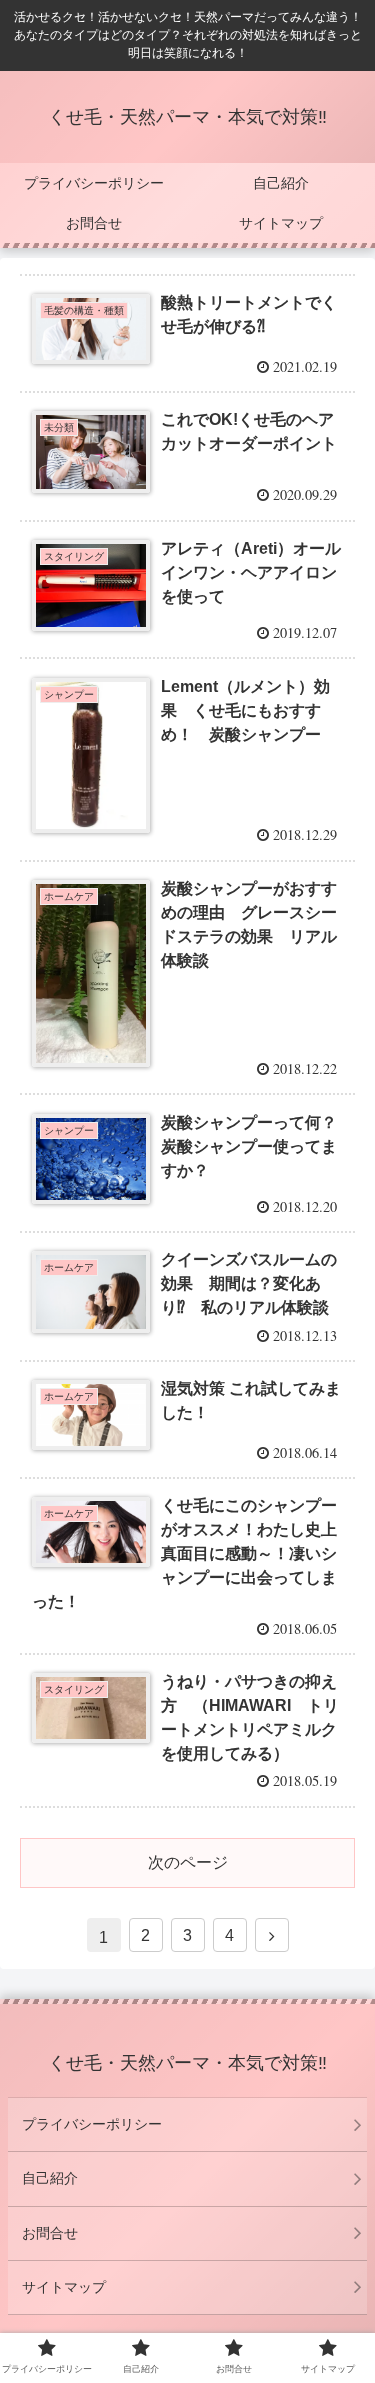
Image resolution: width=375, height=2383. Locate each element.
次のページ (188, 1862)
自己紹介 (50, 2178)
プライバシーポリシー (92, 2124)
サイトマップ (64, 2287)
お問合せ (50, 2233)
